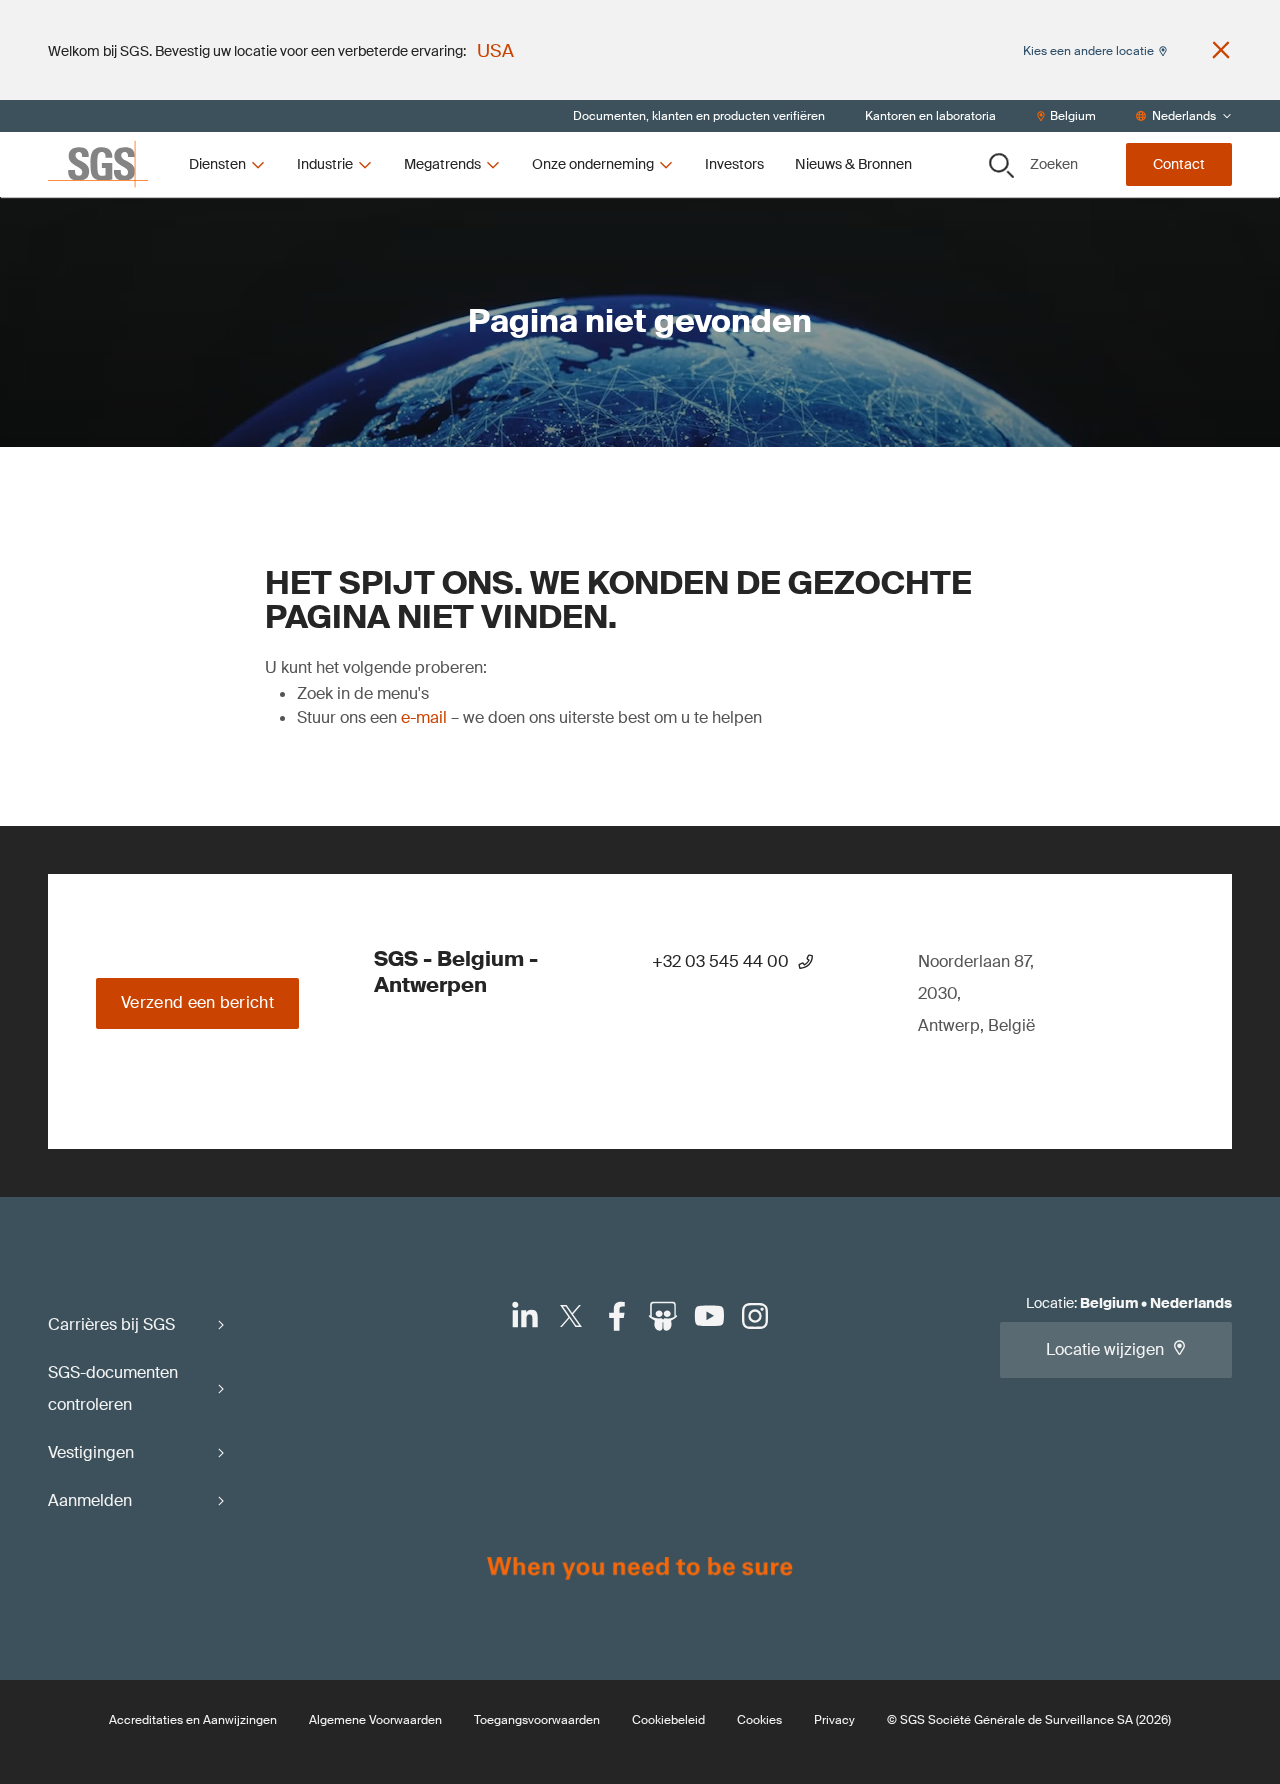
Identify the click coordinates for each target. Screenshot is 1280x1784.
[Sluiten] (1221, 50)
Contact (1179, 164)
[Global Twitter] (571, 1316)
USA (495, 51)
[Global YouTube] (709, 1316)
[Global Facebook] (617, 1316)
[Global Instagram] (755, 1316)
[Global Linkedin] (525, 1316)
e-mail (424, 717)
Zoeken (1054, 164)
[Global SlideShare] (663, 1316)
